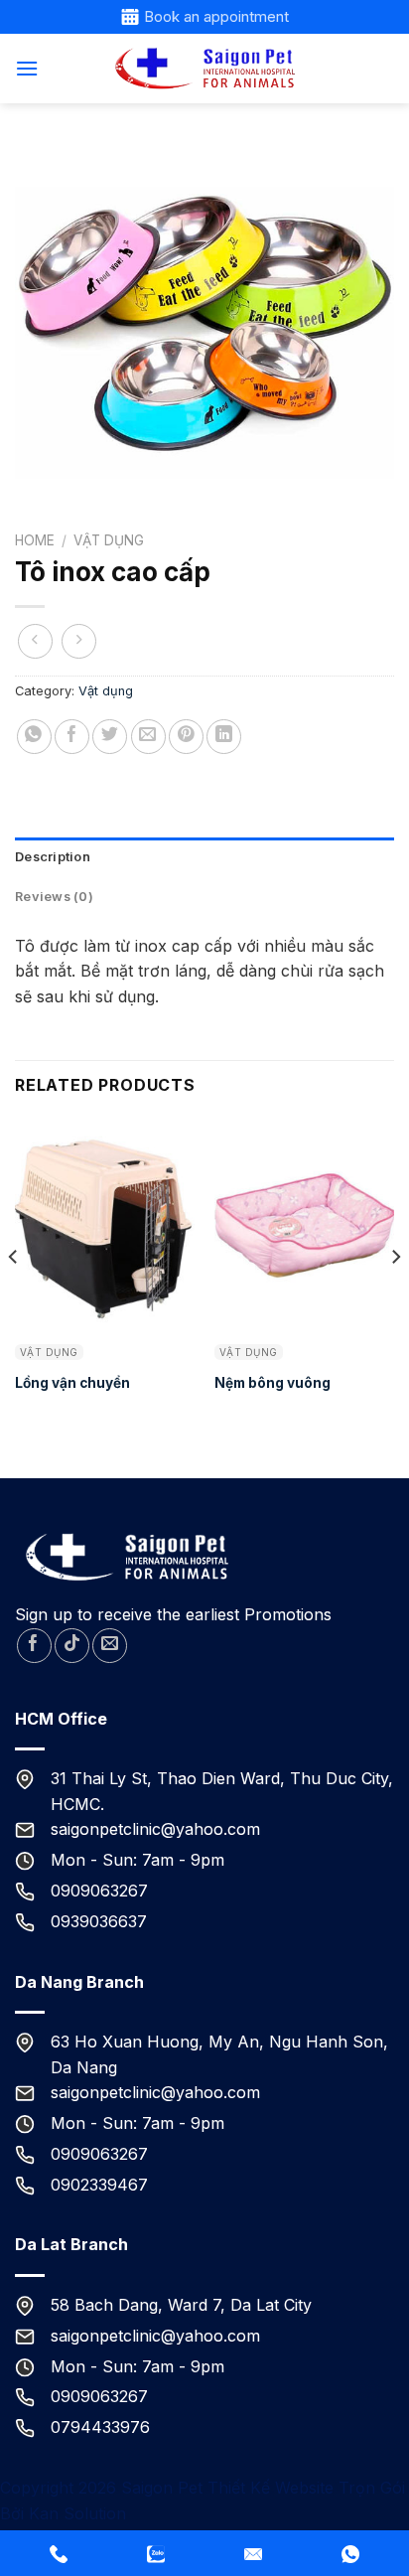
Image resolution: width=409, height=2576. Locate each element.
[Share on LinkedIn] (224, 737)
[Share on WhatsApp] (34, 737)
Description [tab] (53, 857)
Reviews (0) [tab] (54, 897)
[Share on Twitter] (110, 737)
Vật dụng (109, 540)
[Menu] (27, 68)
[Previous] (14, 1296)
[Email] (253, 2553)
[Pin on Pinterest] (186, 737)
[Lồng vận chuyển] (105, 1226)
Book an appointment (216, 16)
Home (35, 540)
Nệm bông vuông (273, 1383)
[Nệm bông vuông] (304, 1226)
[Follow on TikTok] (72, 1646)
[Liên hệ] (156, 2553)
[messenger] (59, 2553)
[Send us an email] (110, 1646)
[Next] (395, 1296)
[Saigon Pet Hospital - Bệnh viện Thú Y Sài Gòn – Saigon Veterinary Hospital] (204, 69)
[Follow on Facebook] (34, 1646)
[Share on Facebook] (72, 737)
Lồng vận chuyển (72, 1383)
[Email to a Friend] (148, 737)
